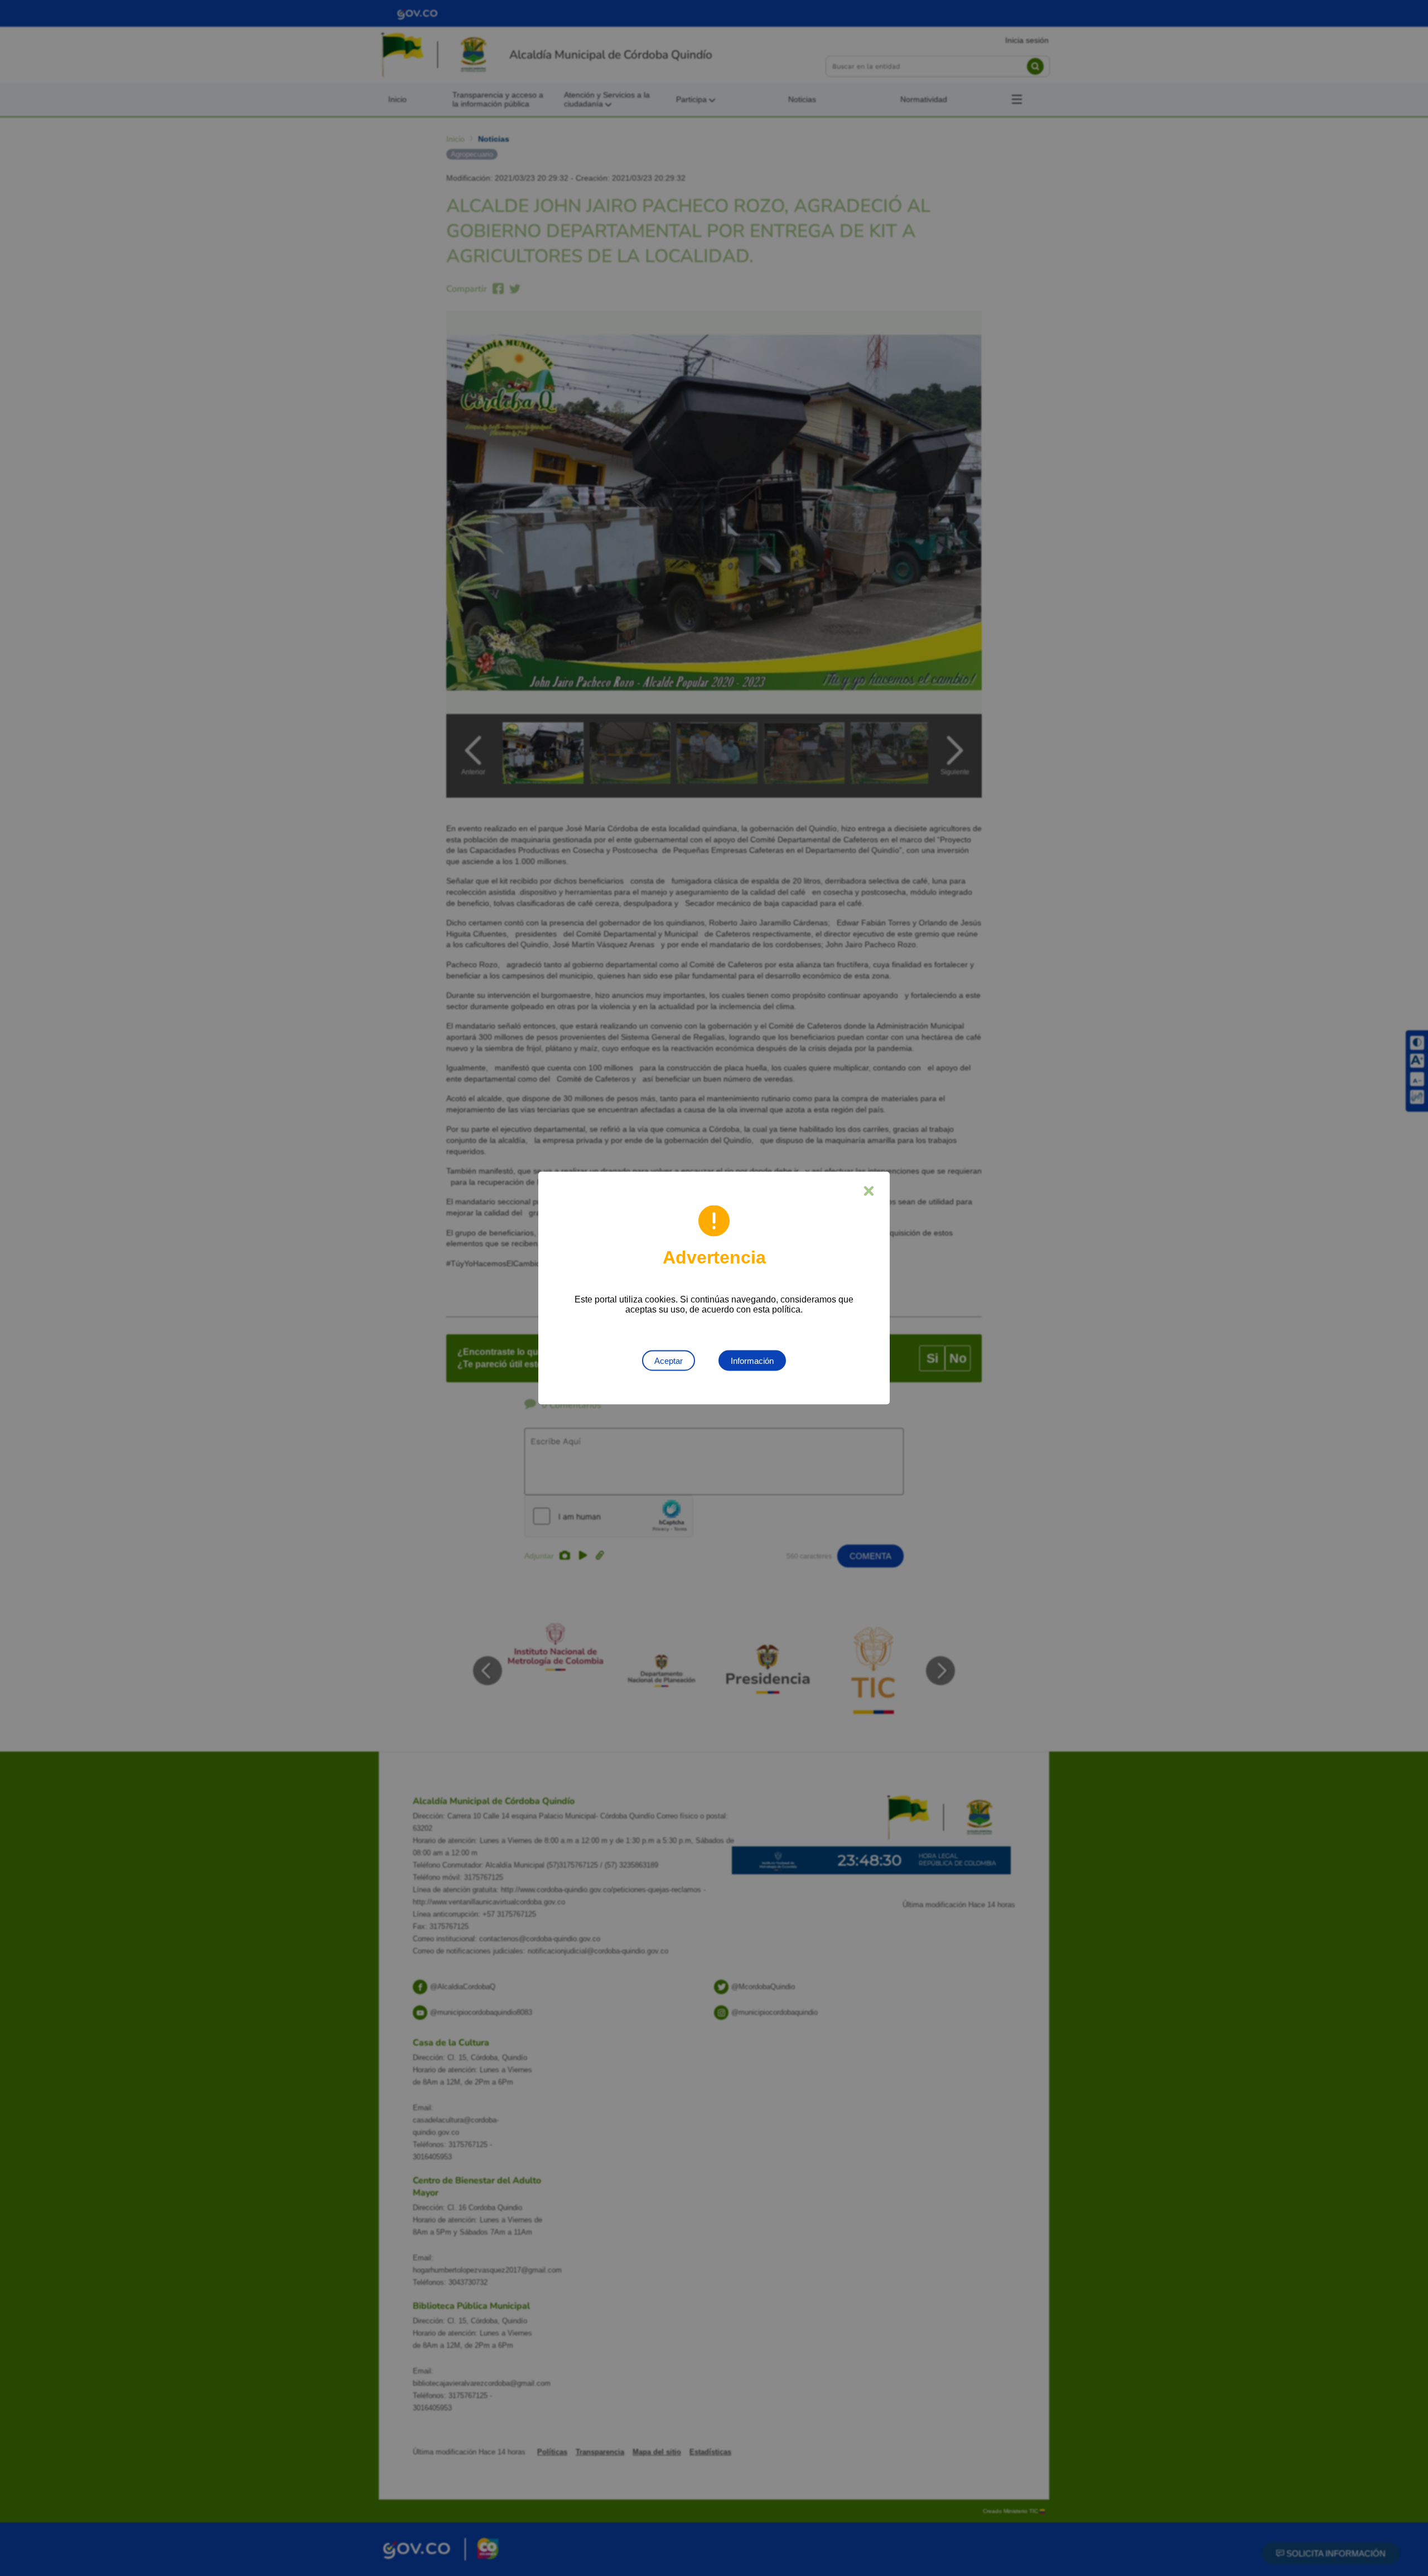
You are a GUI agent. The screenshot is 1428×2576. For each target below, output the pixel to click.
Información (752, 1361)
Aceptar (669, 1361)
